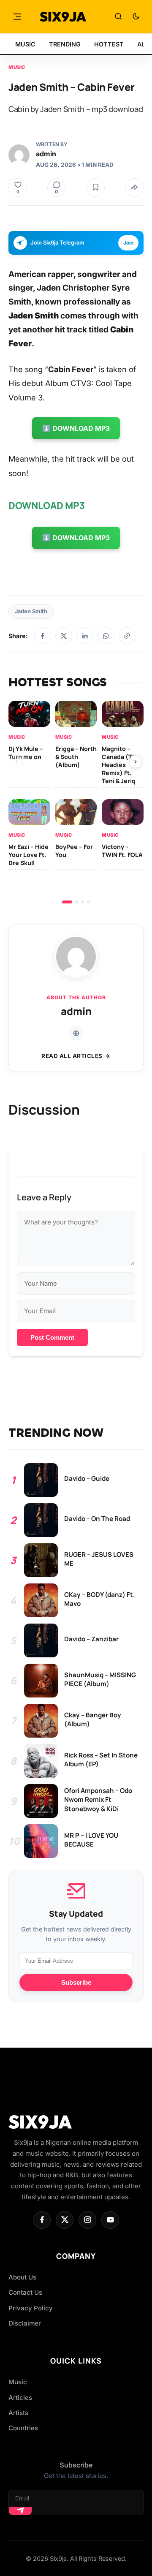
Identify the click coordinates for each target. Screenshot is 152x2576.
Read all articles (72, 1056)
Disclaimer (25, 2323)
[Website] (76, 1033)
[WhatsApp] (106, 636)
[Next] (136, 762)
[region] (76, 802)
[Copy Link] (127, 636)
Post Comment (52, 1337)
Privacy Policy (31, 2308)
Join (128, 243)
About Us (22, 2277)
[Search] (118, 17)
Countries (23, 2428)
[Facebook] (43, 636)
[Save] (95, 188)
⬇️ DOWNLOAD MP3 (76, 428)
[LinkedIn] (85, 636)
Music (17, 67)
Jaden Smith (31, 611)
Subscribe (76, 1982)
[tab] (67, 902)
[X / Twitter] (64, 636)
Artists (18, 2413)
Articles (20, 2398)
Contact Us (25, 2292)
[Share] (134, 188)
